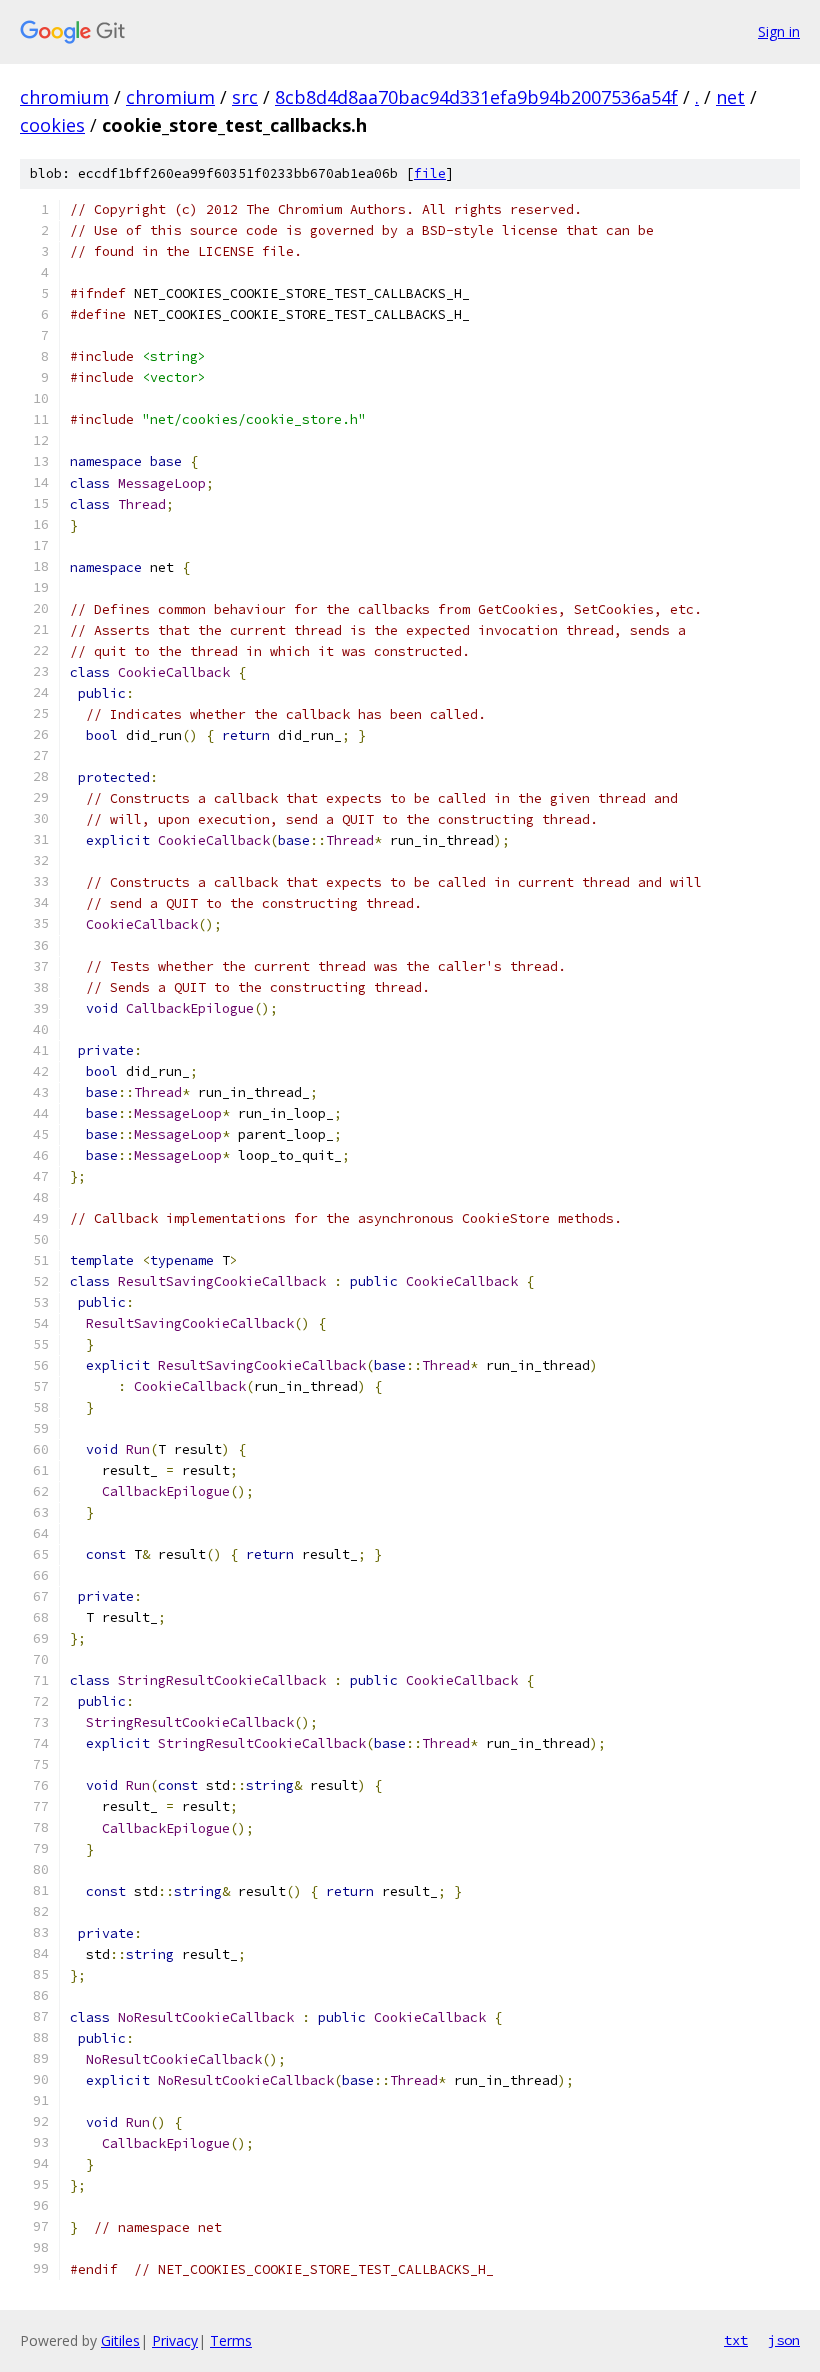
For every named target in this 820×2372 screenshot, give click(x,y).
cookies (52, 125)
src (245, 97)
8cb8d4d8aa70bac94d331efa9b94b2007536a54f (476, 97)
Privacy (175, 2340)
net (730, 97)
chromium (64, 97)
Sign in (779, 31)
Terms (231, 2340)
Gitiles (120, 2340)
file (430, 173)
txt (736, 2340)
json (784, 2340)
